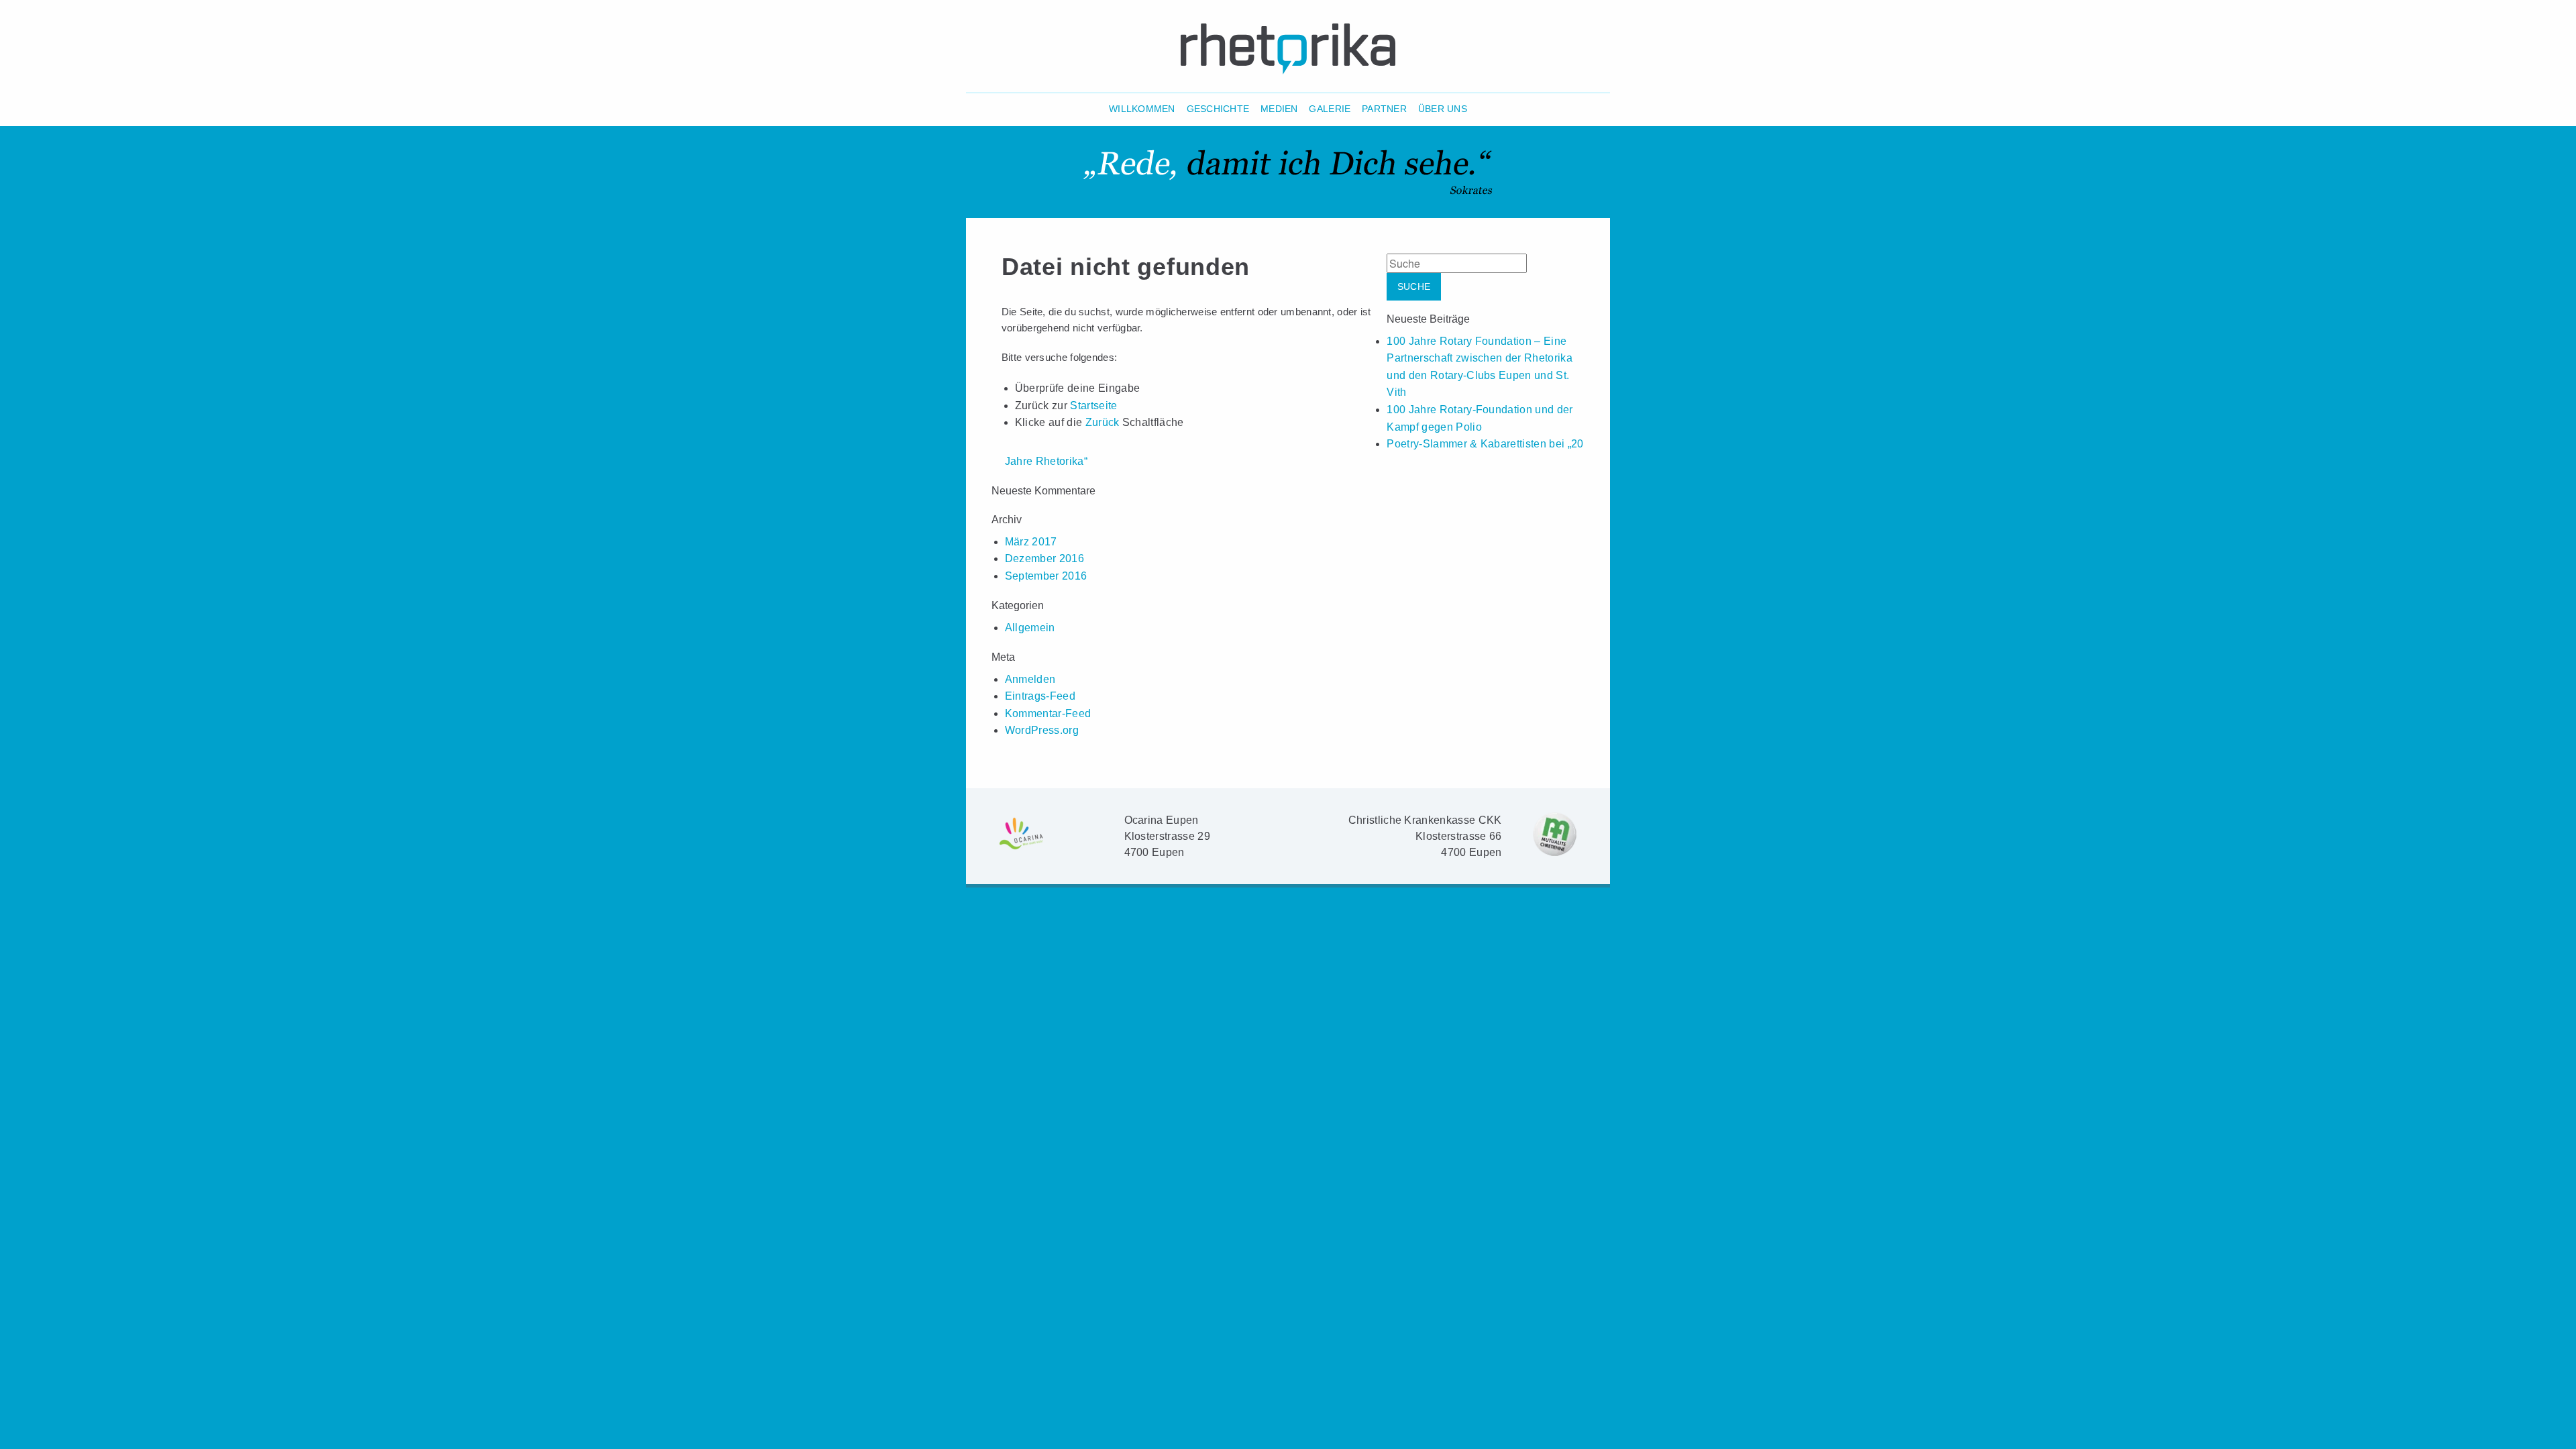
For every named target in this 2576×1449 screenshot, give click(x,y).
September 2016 (1046, 576)
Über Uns (1443, 109)
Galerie (1330, 109)
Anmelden (1030, 679)
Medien (1279, 109)
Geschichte (1218, 109)
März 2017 (1031, 542)
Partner (1384, 109)
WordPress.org (1042, 730)
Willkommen (1142, 109)
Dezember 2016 (1044, 558)
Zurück (1103, 422)
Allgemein (1030, 628)
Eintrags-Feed (1040, 696)
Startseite (1093, 406)
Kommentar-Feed (1048, 713)
